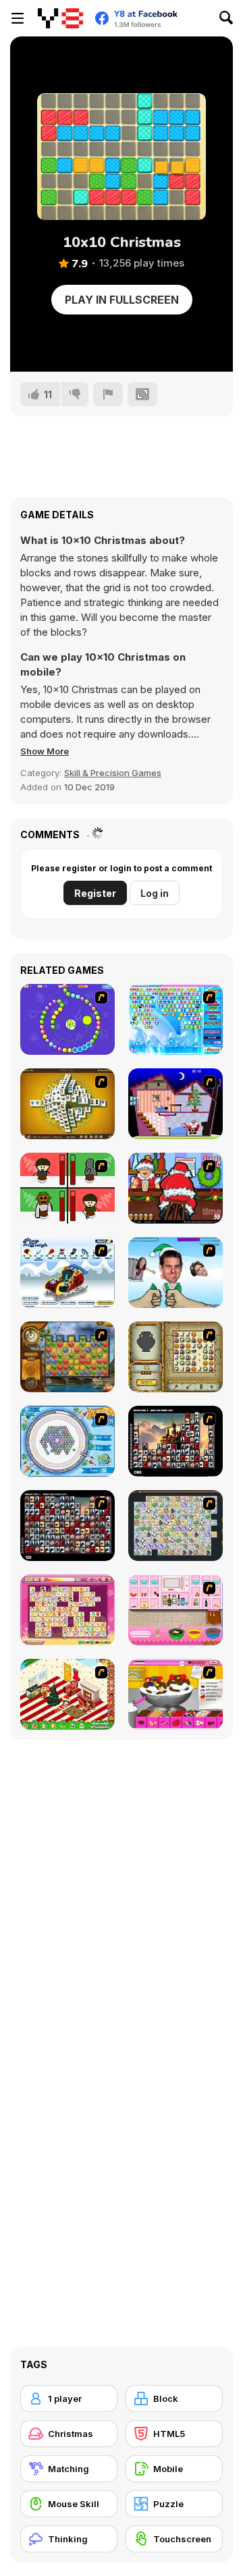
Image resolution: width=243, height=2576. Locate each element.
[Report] (108, 394)
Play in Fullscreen (122, 300)
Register (95, 893)
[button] (45, 751)
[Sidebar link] (18, 18)
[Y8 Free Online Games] (60, 18)
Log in (155, 893)
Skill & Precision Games (113, 773)
